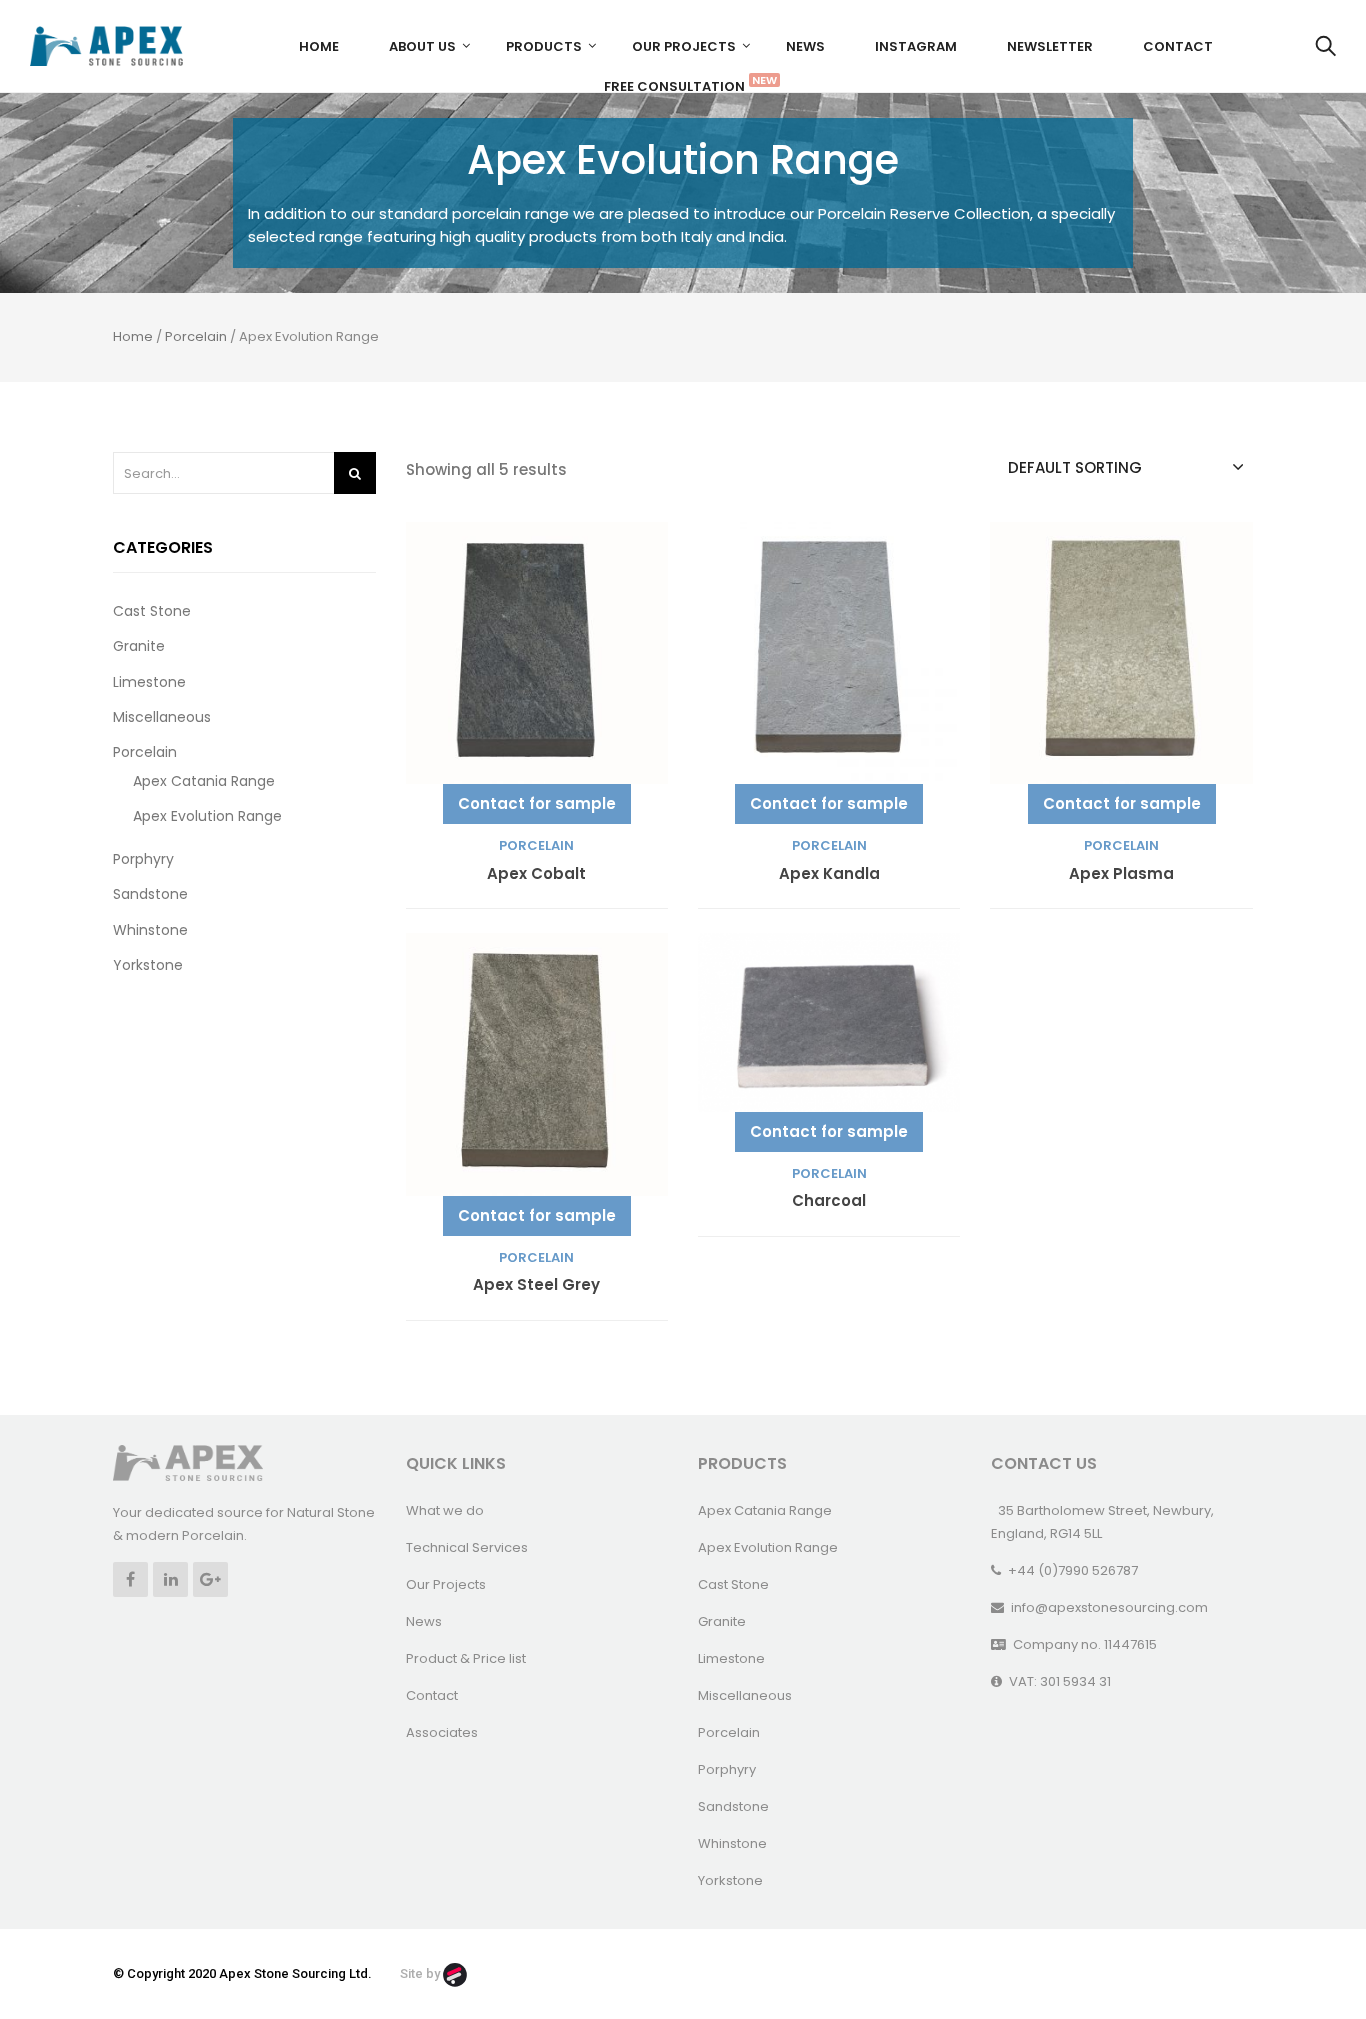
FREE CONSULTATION (682, 84)
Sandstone (150, 894)
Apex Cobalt (536, 874)
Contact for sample (537, 803)
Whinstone (150, 930)
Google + (210, 1579)
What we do (445, 1510)
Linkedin (170, 1579)
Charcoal (829, 1201)
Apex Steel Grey (536, 1285)
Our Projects (684, 46)
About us (422, 46)
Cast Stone (152, 611)
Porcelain (196, 336)
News (805, 46)
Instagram (916, 46)
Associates (442, 1732)
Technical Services (467, 1547)
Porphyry (143, 859)
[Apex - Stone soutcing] (188, 1461)
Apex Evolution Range (207, 816)
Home (319, 46)
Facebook (130, 1579)
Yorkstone (148, 965)
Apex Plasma (1121, 874)
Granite (139, 646)
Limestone (149, 682)
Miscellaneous (162, 717)
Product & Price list (466, 1658)
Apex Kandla (829, 874)
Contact (1178, 46)
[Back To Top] (1306, 1949)
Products (544, 46)
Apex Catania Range (204, 781)
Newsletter (1050, 46)
